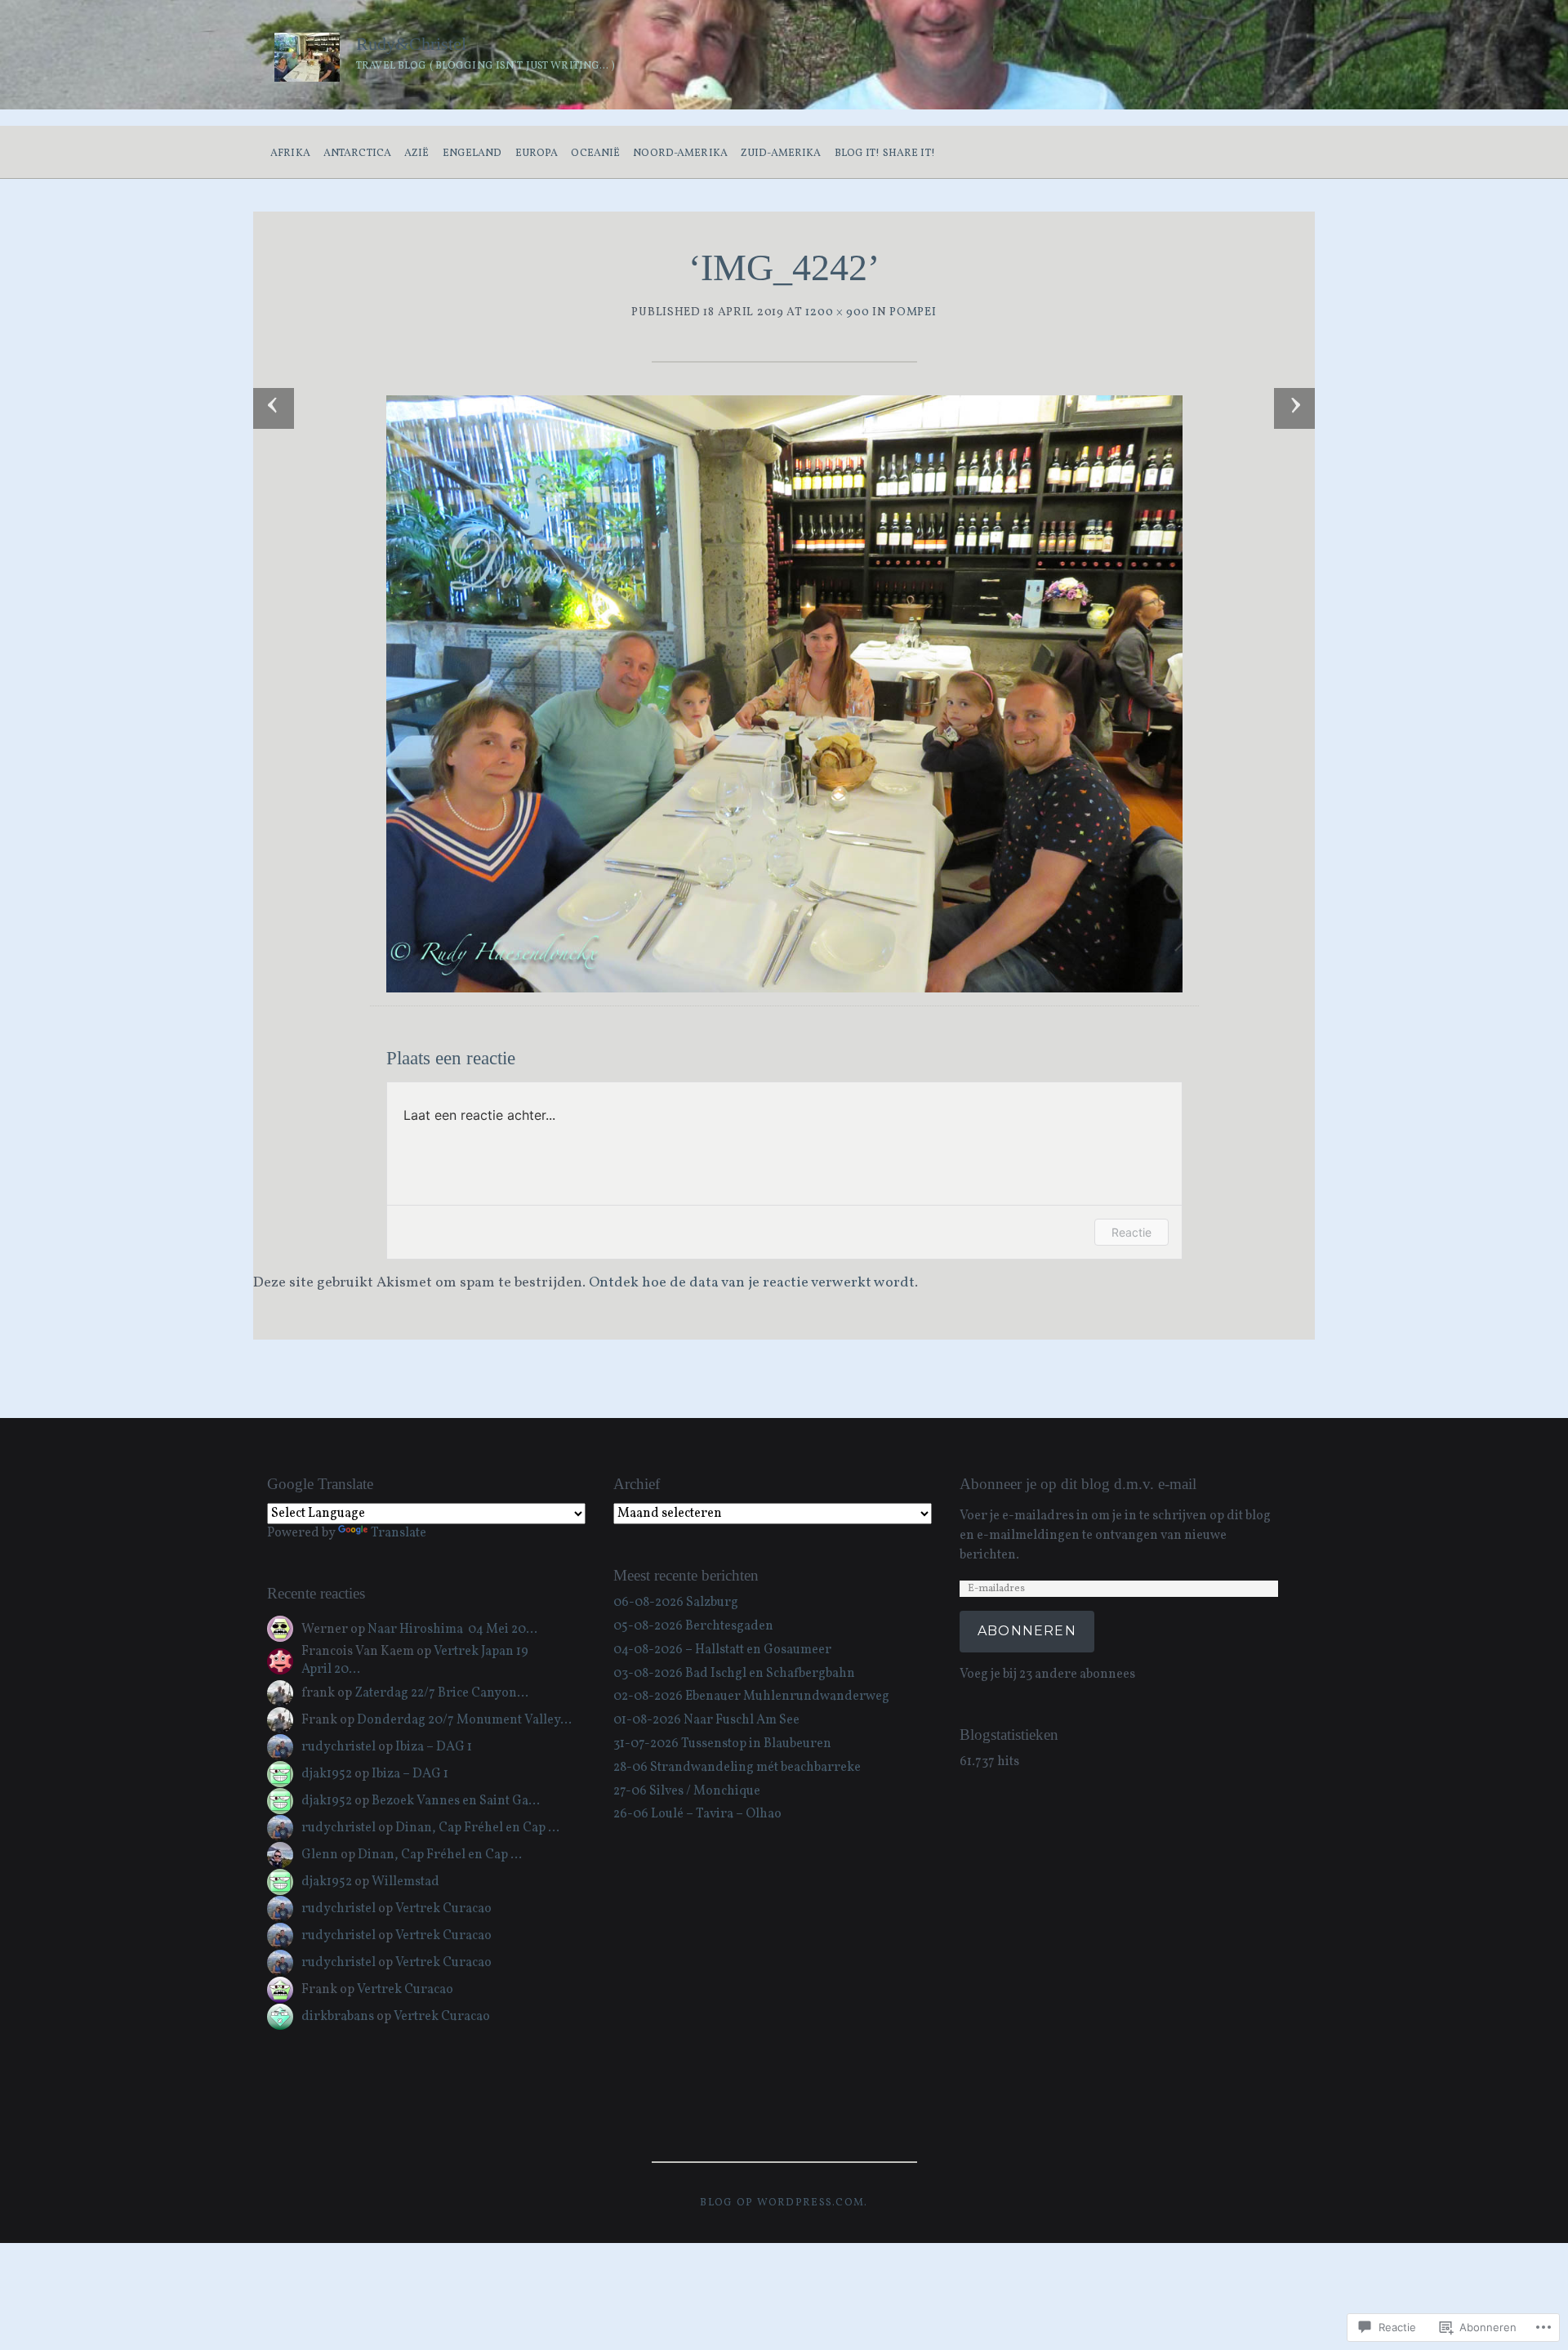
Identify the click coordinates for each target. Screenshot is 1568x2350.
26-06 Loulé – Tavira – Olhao (697, 1814)
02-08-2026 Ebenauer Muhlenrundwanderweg (751, 1697)
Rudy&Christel (411, 44)
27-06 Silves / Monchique (687, 1791)
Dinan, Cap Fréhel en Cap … (477, 1828)
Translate (399, 1533)
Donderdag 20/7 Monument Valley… (464, 1720)
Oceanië (595, 154)
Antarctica (357, 154)
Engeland (472, 154)
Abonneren (1027, 1631)
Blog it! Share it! (885, 154)
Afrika (290, 154)
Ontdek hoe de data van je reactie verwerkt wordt (752, 1283)
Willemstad (405, 1882)
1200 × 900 (837, 312)
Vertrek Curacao (443, 1909)
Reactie (1131, 1232)
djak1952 (327, 1774)
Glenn (320, 1855)
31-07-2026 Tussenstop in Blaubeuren (722, 1744)
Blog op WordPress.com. (784, 2203)
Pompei (913, 312)
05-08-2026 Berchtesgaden (693, 1626)
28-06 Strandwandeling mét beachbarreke (737, 1768)
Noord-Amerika (680, 154)
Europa (537, 154)
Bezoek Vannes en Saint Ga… (456, 1801)
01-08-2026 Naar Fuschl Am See (706, 1720)
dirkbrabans (338, 2017)
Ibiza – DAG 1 (434, 1747)
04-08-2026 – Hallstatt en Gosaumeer (722, 1650)
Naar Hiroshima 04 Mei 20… (452, 1630)
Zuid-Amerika (781, 154)
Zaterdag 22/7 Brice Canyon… (441, 1693)
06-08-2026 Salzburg (676, 1603)
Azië (417, 154)
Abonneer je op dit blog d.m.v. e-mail (1078, 1484)
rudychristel (339, 1747)
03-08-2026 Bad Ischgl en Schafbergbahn (734, 1674)
